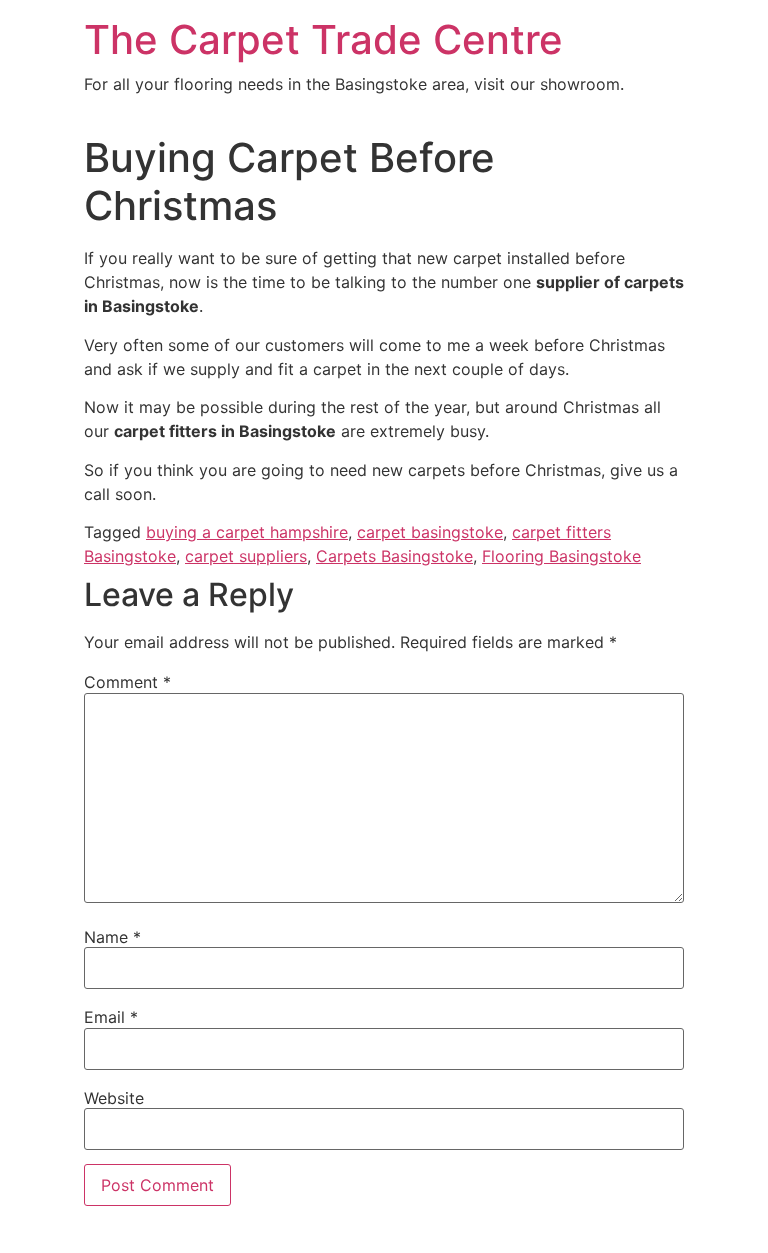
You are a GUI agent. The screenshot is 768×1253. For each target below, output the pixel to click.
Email (111, 1017)
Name (112, 937)
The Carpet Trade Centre (323, 39)
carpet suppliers (246, 556)
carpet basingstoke (430, 532)
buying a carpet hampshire (247, 532)
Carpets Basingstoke (394, 556)
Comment (127, 682)
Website (114, 1098)
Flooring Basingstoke (561, 556)
